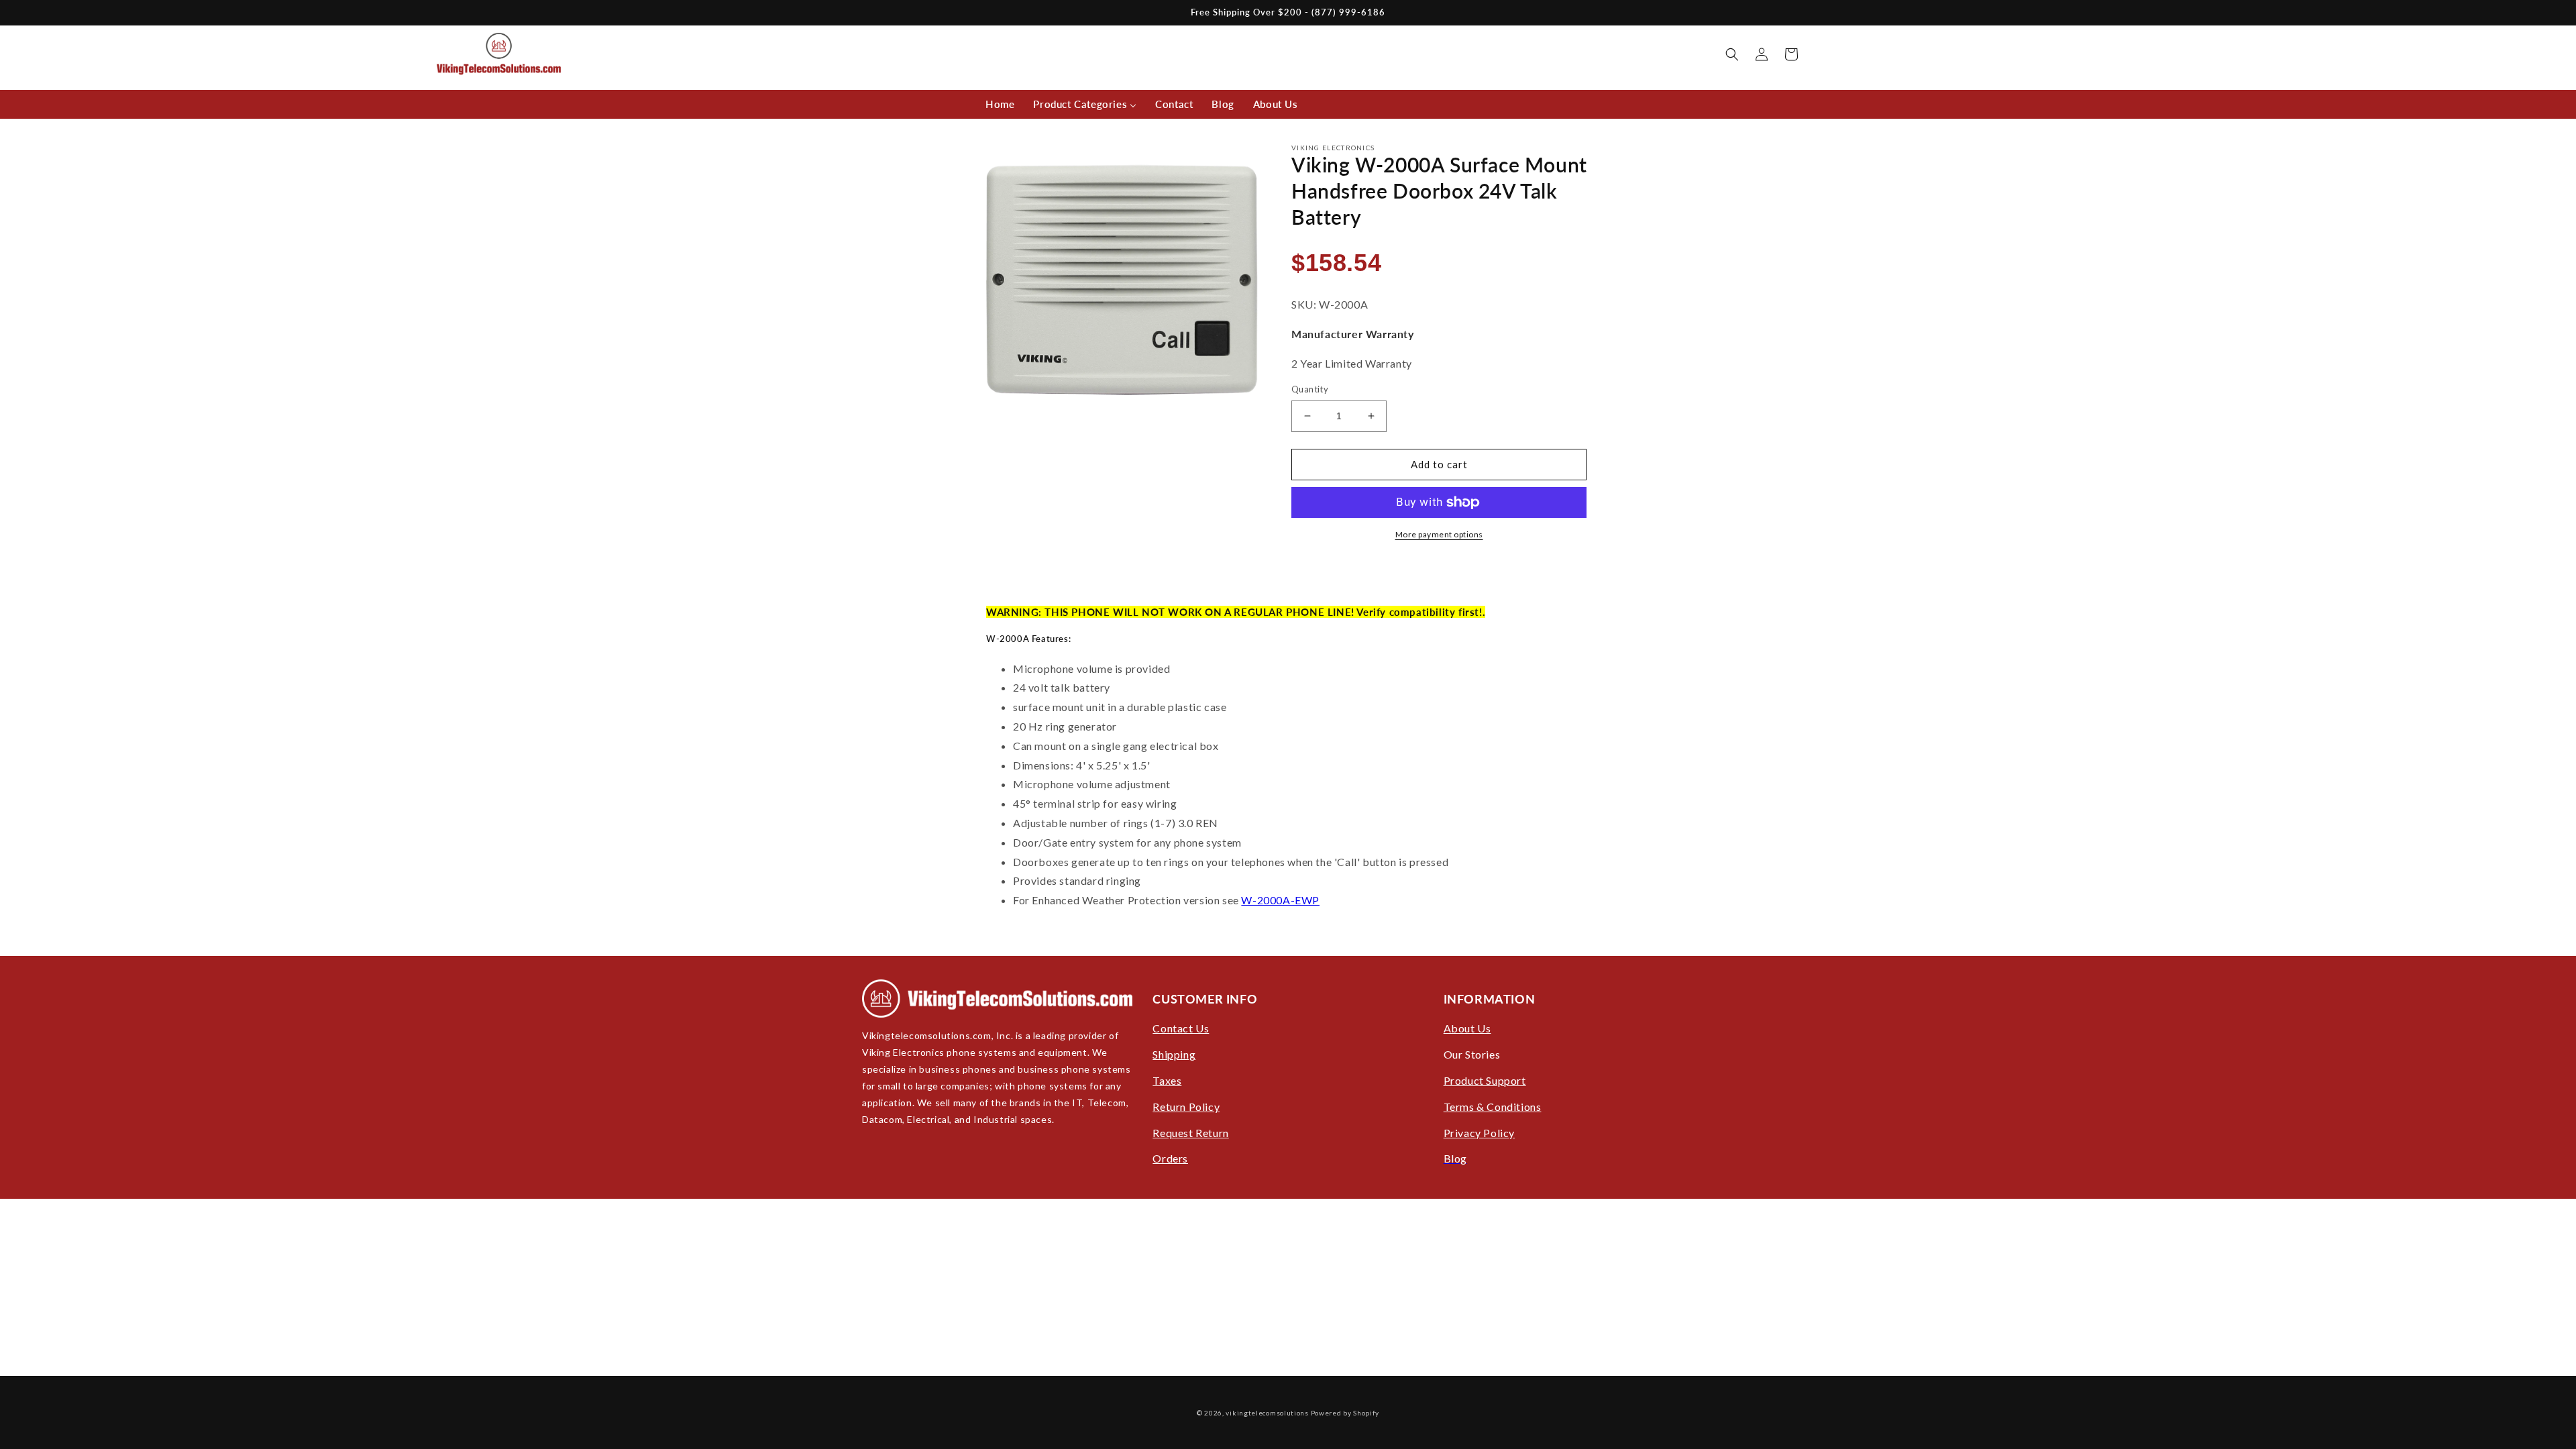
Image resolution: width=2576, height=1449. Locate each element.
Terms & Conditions (1493, 1107)
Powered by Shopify (1345, 1413)
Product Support (1485, 1080)
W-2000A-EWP (1280, 900)
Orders (1170, 1158)
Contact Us (1181, 1028)
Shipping (1174, 1054)
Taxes (1167, 1080)
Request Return (1190, 1133)
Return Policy (1186, 1107)
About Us (1467, 1028)
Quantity (1310, 389)
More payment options (1439, 534)
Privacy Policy (1479, 1133)
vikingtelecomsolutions (1267, 1413)
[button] (1732, 54)
